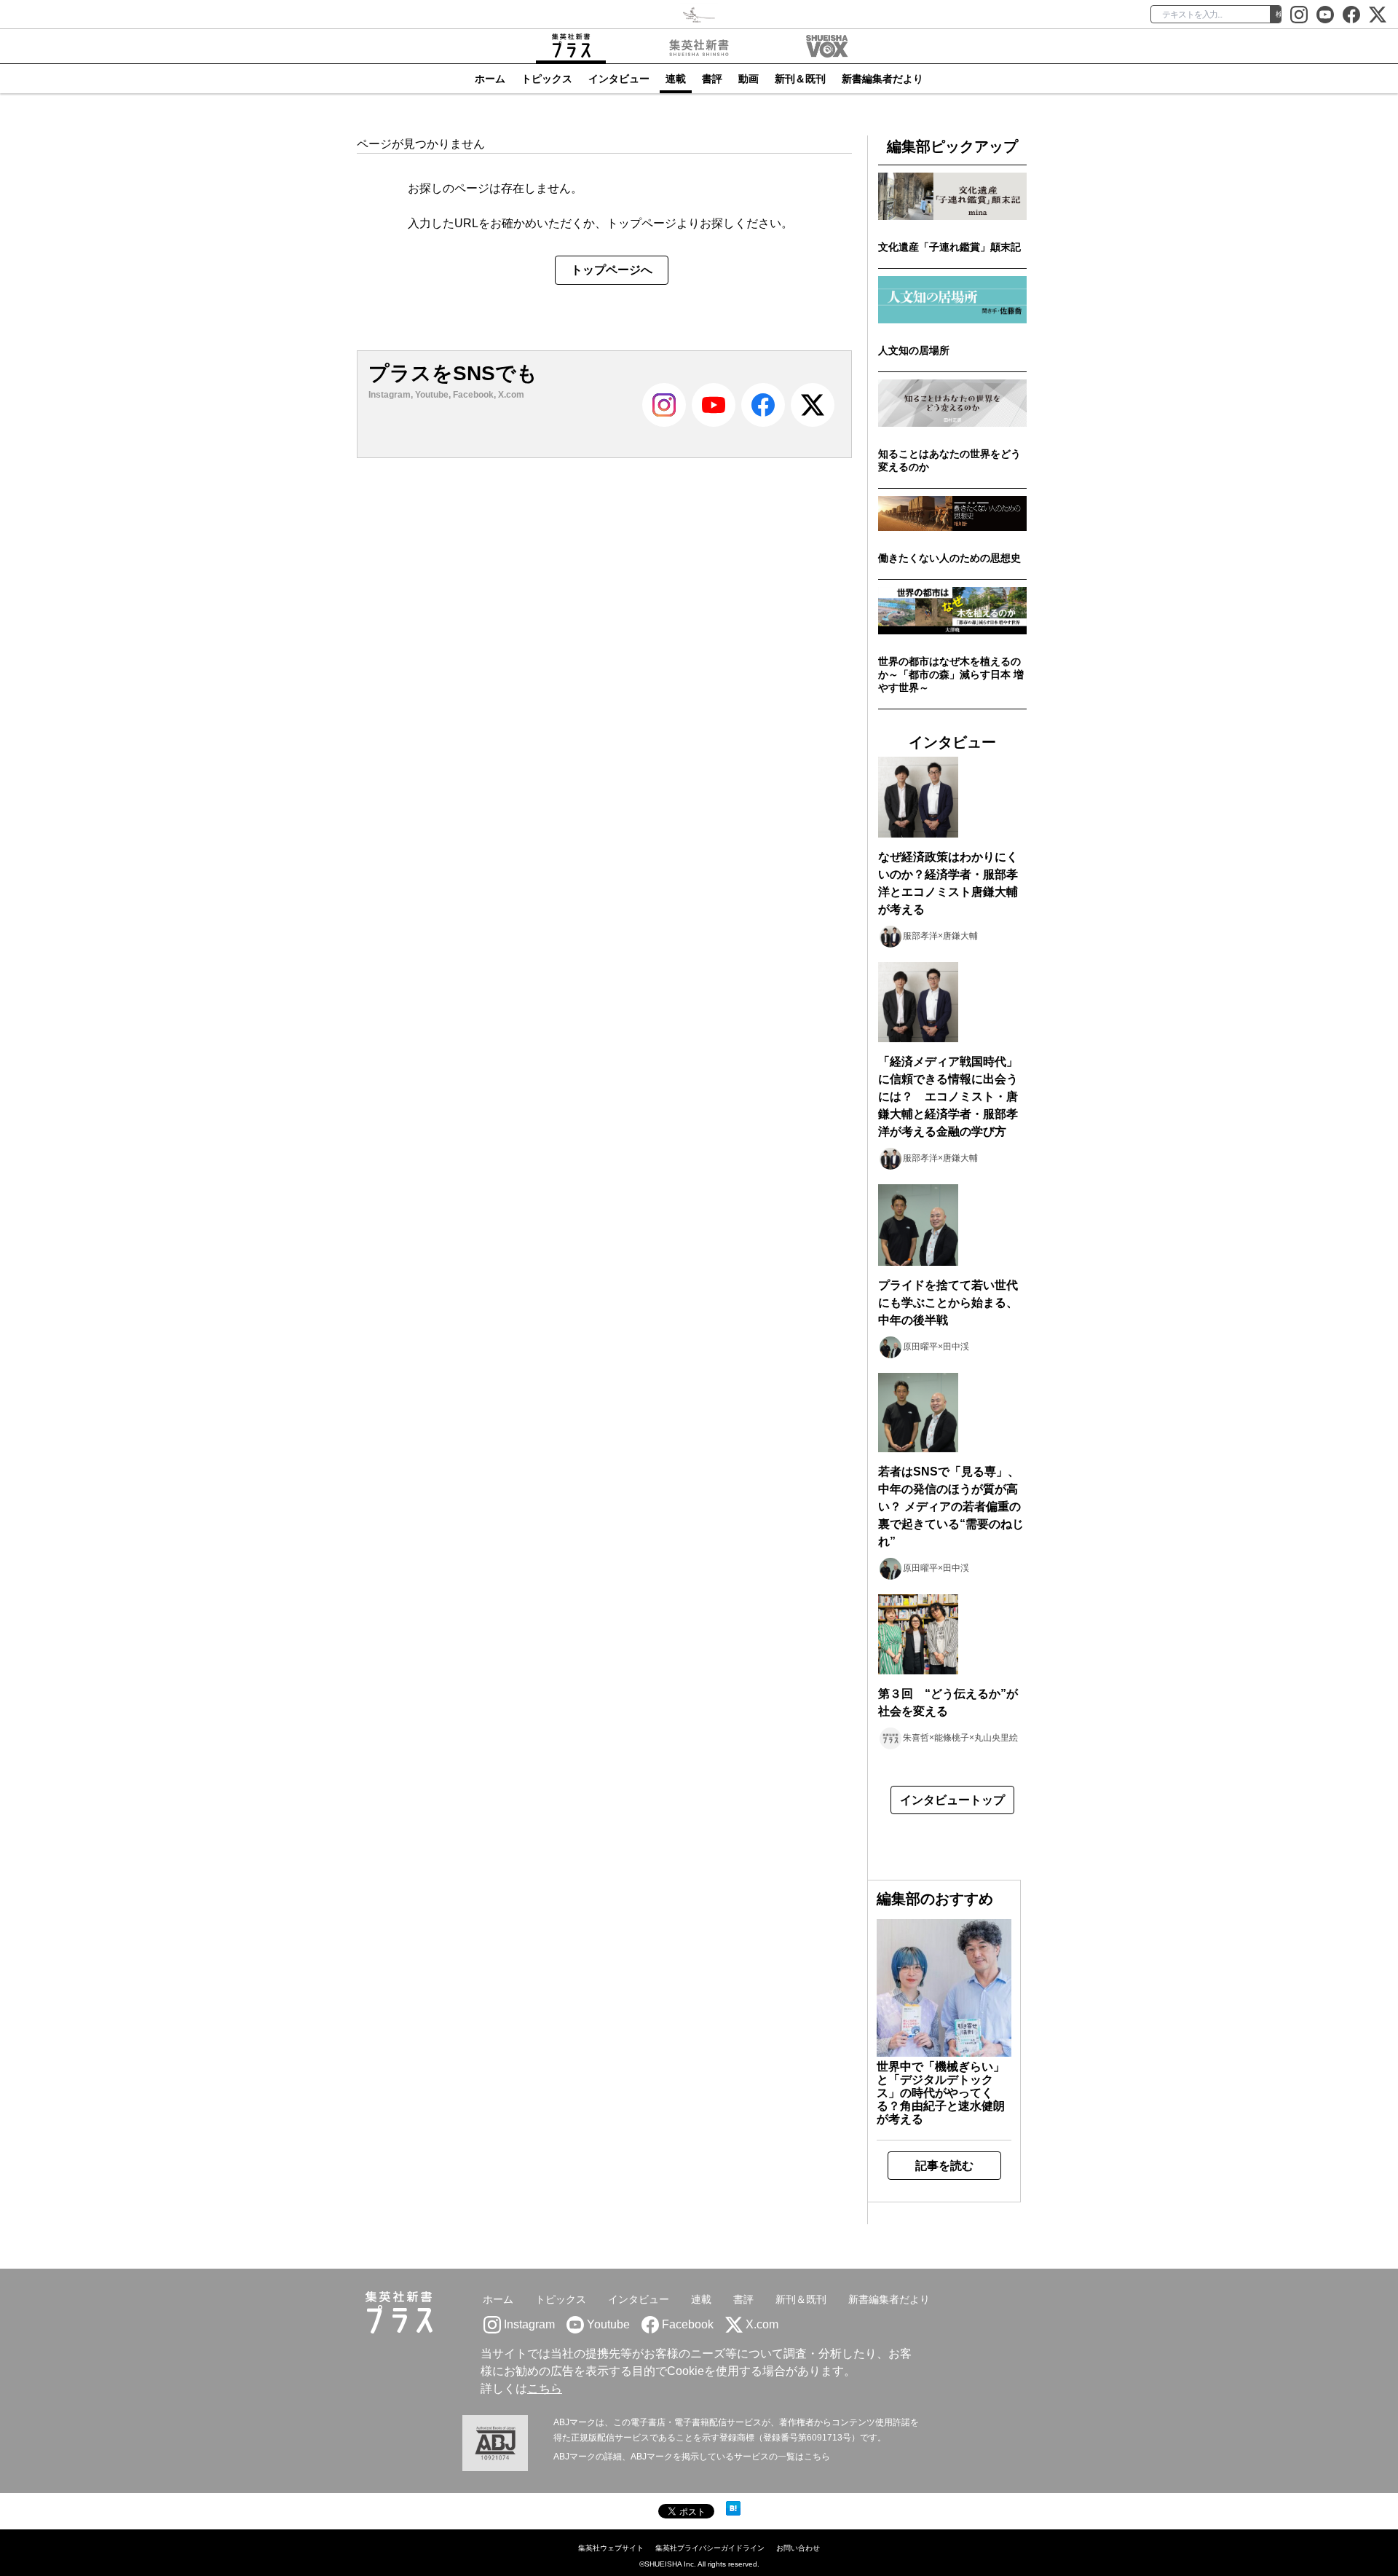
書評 (712, 79)
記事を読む (944, 2166)
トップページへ (612, 270)
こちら (545, 2388)
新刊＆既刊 (800, 79)
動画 (749, 79)
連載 (676, 79)
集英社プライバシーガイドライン (710, 2548)
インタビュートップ (952, 1800)
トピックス (547, 79)
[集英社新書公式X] (1378, 15)
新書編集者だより (882, 79)
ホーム (490, 79)
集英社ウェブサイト (611, 2548)
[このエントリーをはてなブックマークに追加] (733, 2508)
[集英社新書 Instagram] (1299, 15)
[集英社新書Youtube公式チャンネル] (714, 417)
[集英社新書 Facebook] (1351, 15)
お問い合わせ (798, 2548)
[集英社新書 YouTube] (1325, 15)
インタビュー (619, 79)
